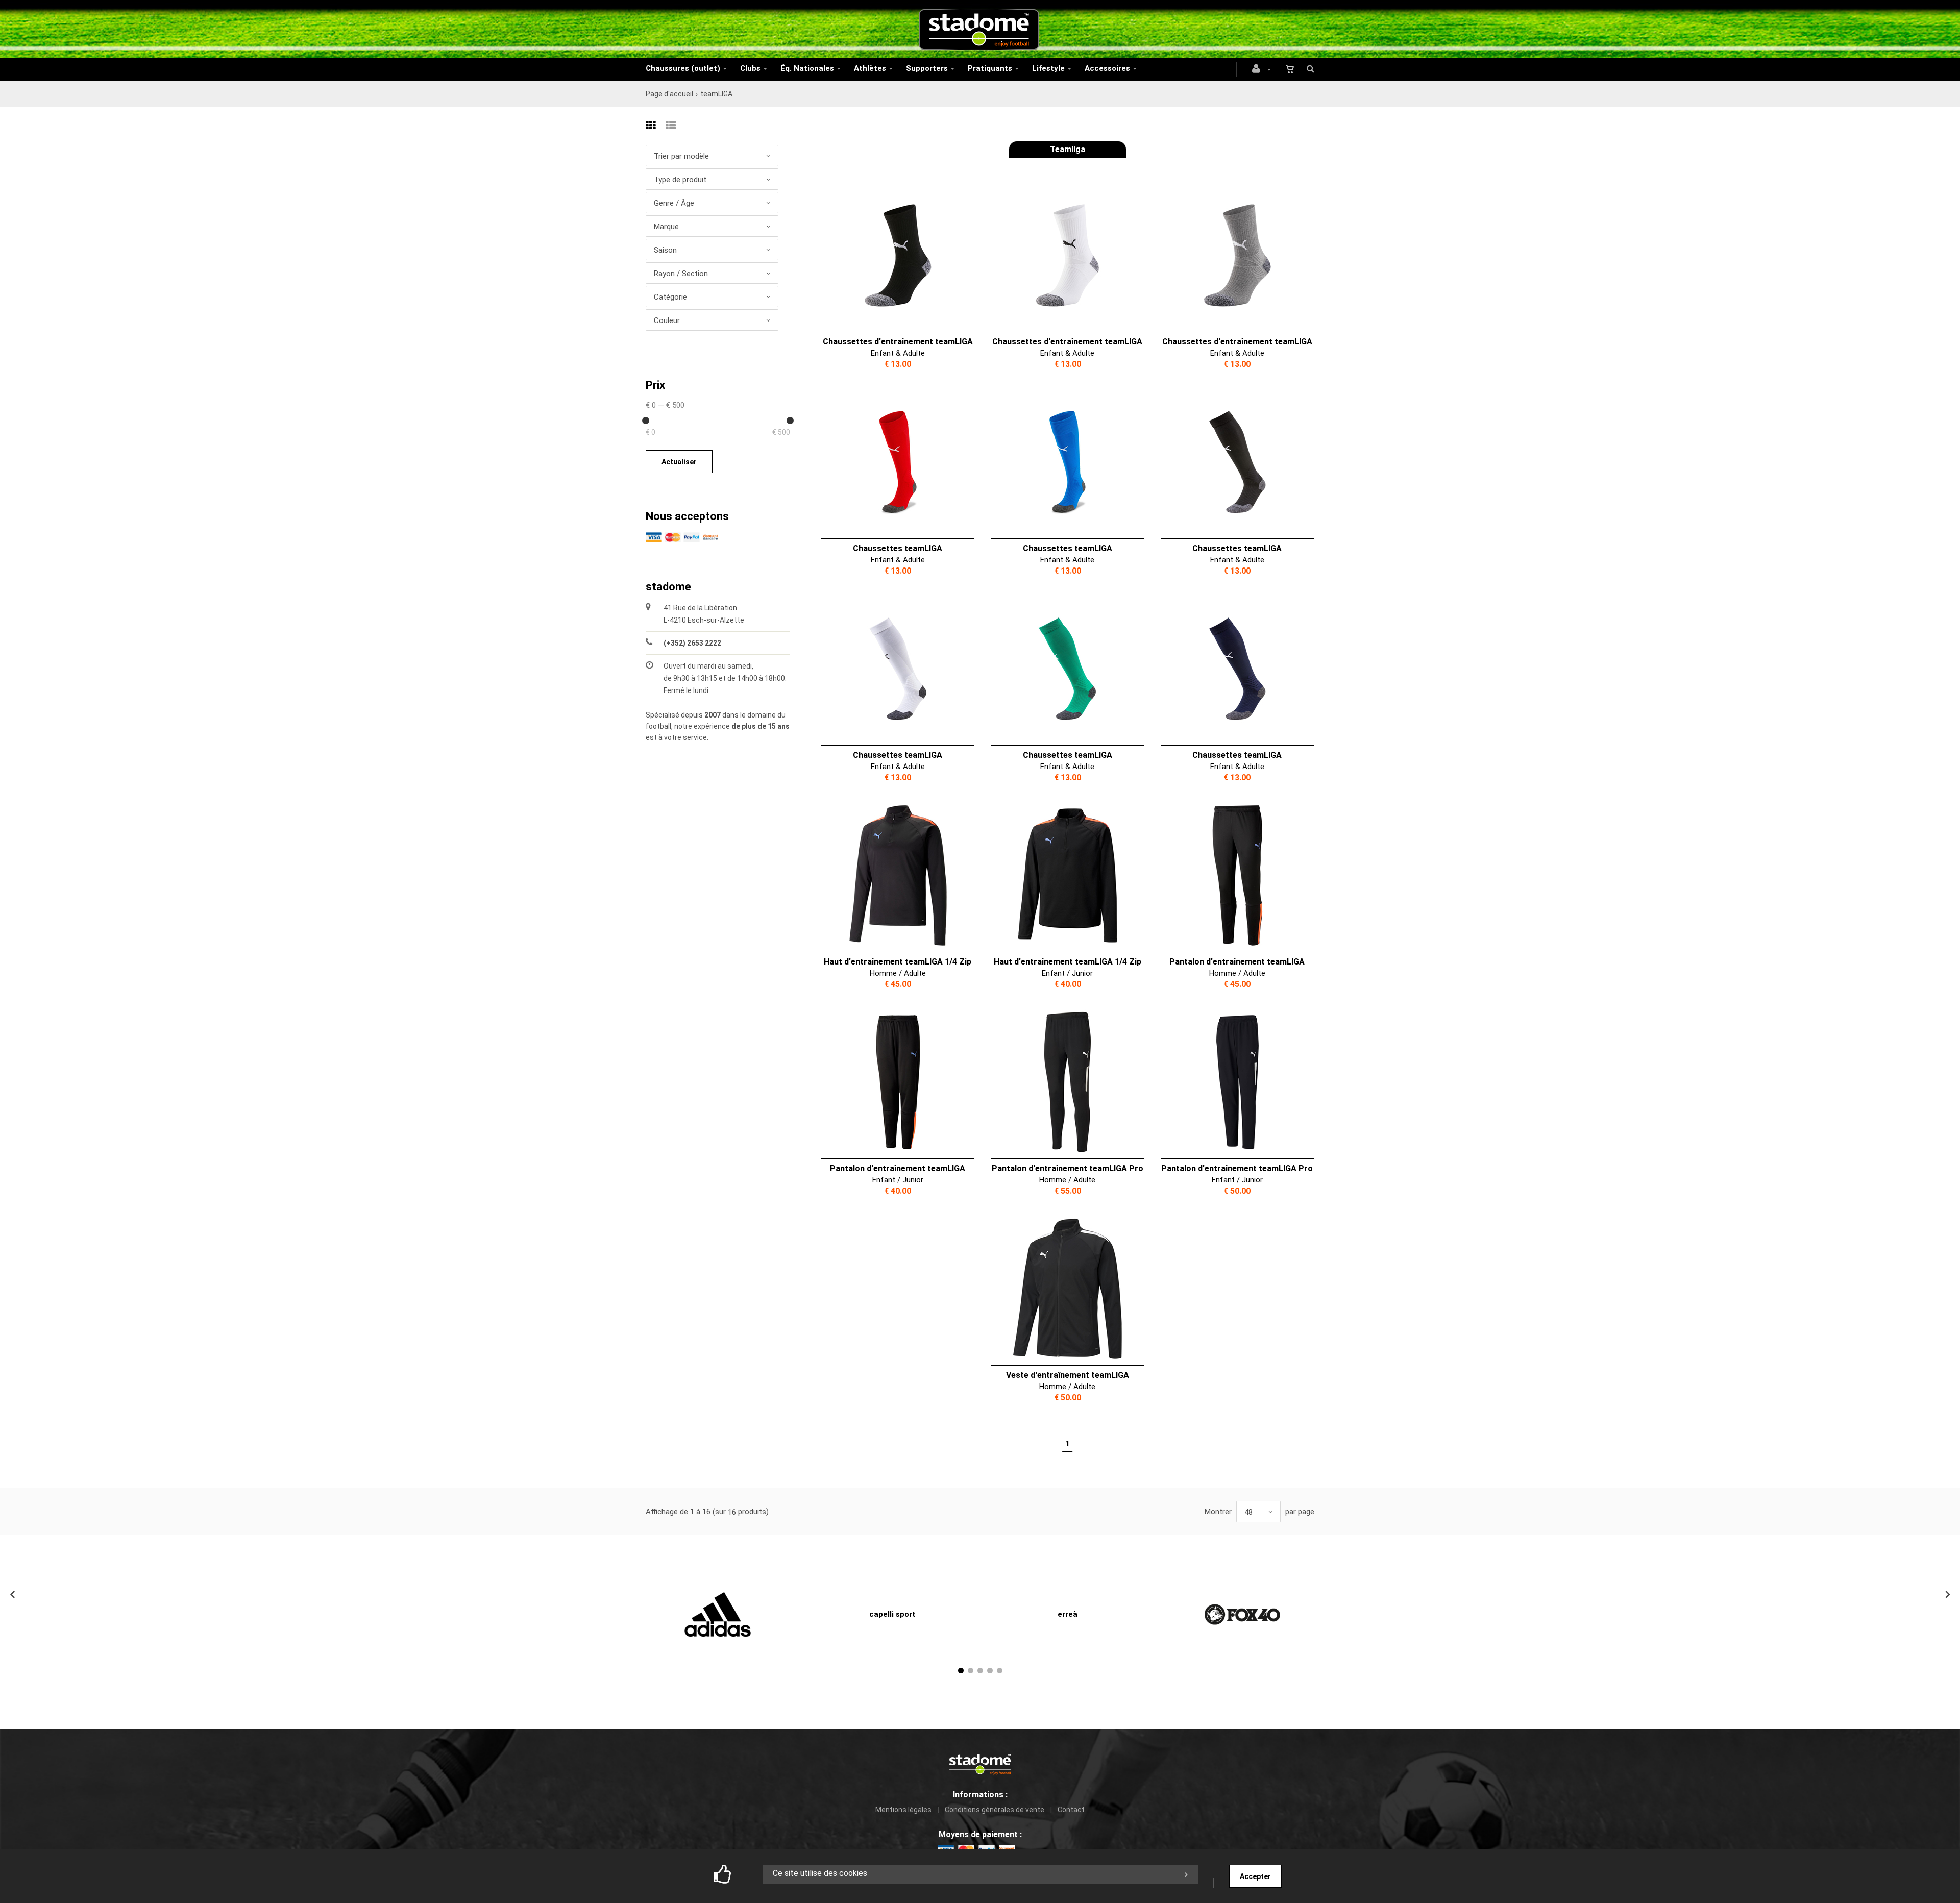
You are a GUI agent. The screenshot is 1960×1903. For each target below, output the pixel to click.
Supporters (927, 68)
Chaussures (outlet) (683, 68)
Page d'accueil (669, 94)
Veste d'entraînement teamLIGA (1068, 1375)
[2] (971, 1671)
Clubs (750, 68)
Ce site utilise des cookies (820, 1873)
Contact (1071, 1810)
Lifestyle (1048, 68)
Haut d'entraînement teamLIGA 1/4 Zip (898, 962)
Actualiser (679, 462)
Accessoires (1107, 68)
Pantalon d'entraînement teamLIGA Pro (1068, 1168)
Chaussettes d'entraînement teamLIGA (898, 342)
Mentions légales (903, 1810)
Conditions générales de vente (995, 1810)
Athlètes (870, 68)
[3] (980, 1671)
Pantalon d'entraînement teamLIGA (1237, 962)
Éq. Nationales (807, 68)
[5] (1000, 1671)
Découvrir (891, 256)
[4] (990, 1671)
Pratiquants (990, 68)
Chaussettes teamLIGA (898, 548)
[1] (961, 1671)
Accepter (1255, 1876)
